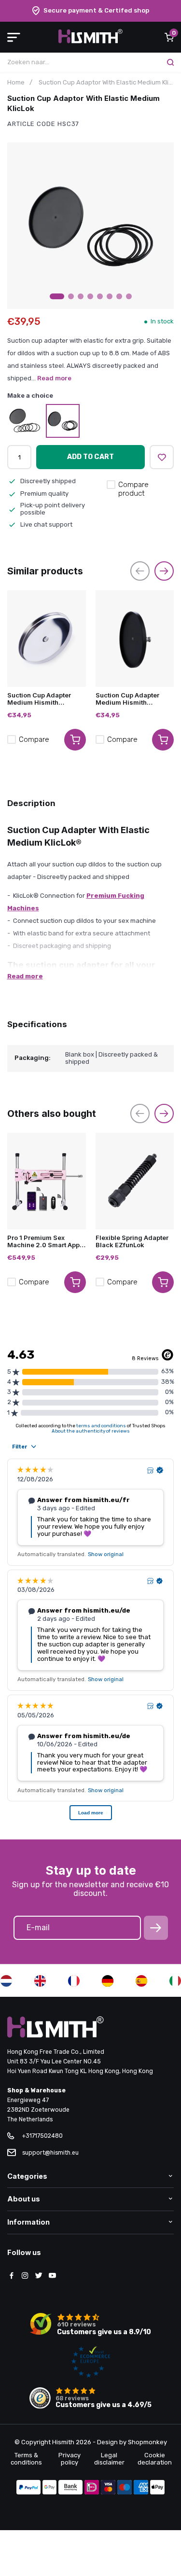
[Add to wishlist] (162, 457)
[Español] (141, 1981)
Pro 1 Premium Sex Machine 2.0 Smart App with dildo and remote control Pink (43, 1241)
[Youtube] (52, 2276)
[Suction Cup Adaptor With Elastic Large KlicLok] (24, 421)
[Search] (170, 62)
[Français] (74, 1981)
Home (16, 82)
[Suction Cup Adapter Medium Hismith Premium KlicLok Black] (135, 639)
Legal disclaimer (109, 2459)
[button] (57, 296)
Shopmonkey (147, 2442)
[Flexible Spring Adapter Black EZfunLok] (135, 1181)
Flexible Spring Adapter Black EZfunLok (132, 1241)
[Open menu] (14, 37)
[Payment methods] (28, 2488)
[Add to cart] (75, 740)
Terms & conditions (26, 2459)
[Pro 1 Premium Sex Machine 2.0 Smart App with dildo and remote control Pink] (47, 1181)
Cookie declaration (155, 2459)
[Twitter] (39, 2276)
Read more (54, 378)
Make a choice (30, 396)
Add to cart (90, 457)
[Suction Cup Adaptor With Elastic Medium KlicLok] (63, 421)
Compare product (133, 489)
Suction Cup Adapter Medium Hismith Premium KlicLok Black (132, 699)
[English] (40, 1981)
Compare (34, 739)
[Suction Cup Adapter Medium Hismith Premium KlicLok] (47, 639)
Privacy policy (70, 2459)
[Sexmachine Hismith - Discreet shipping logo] (90, 41)
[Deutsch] (108, 1981)
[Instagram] (25, 2276)
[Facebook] (12, 2276)
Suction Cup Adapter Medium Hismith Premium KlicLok (39, 699)
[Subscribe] (156, 1928)
